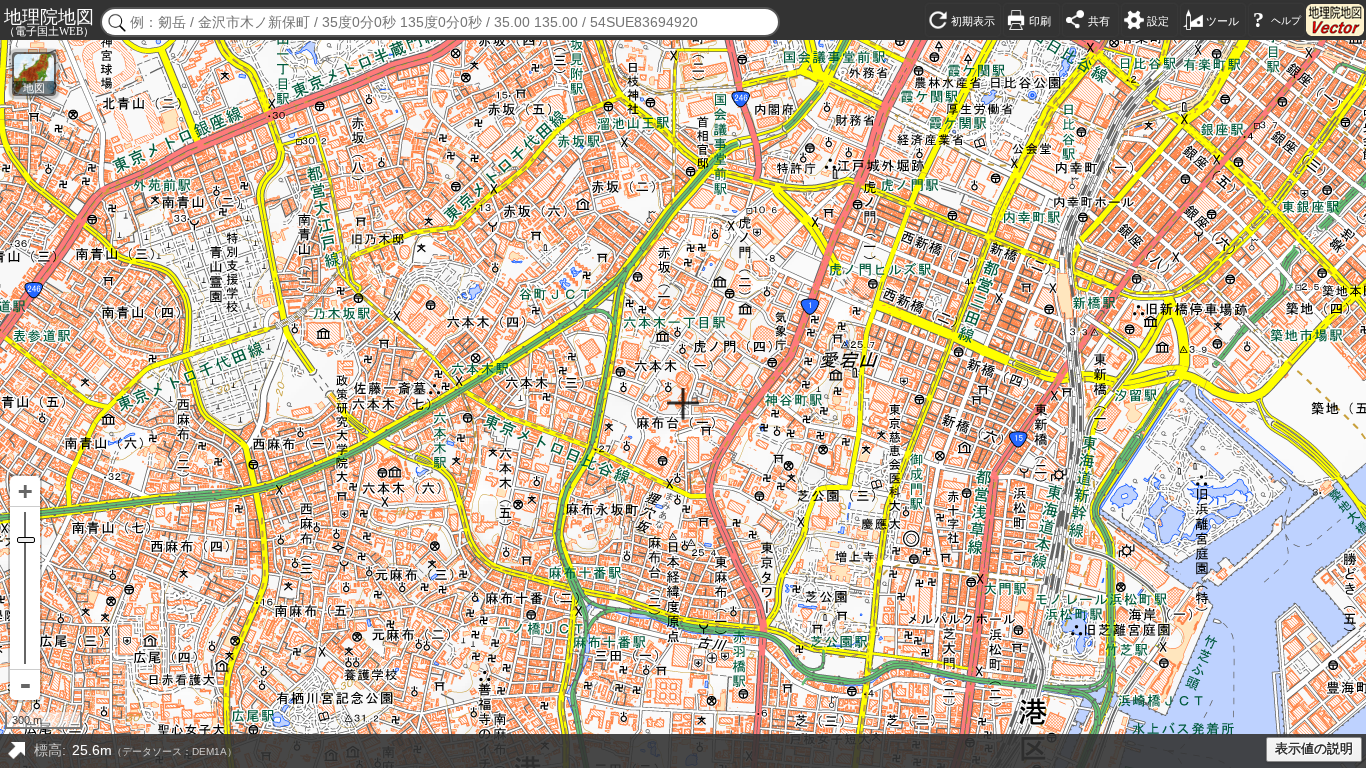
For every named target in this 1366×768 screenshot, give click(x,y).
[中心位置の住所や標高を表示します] (16, 751)
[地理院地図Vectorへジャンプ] (1335, 20)
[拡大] (25, 491)
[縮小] (25, 685)
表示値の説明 (1314, 749)
